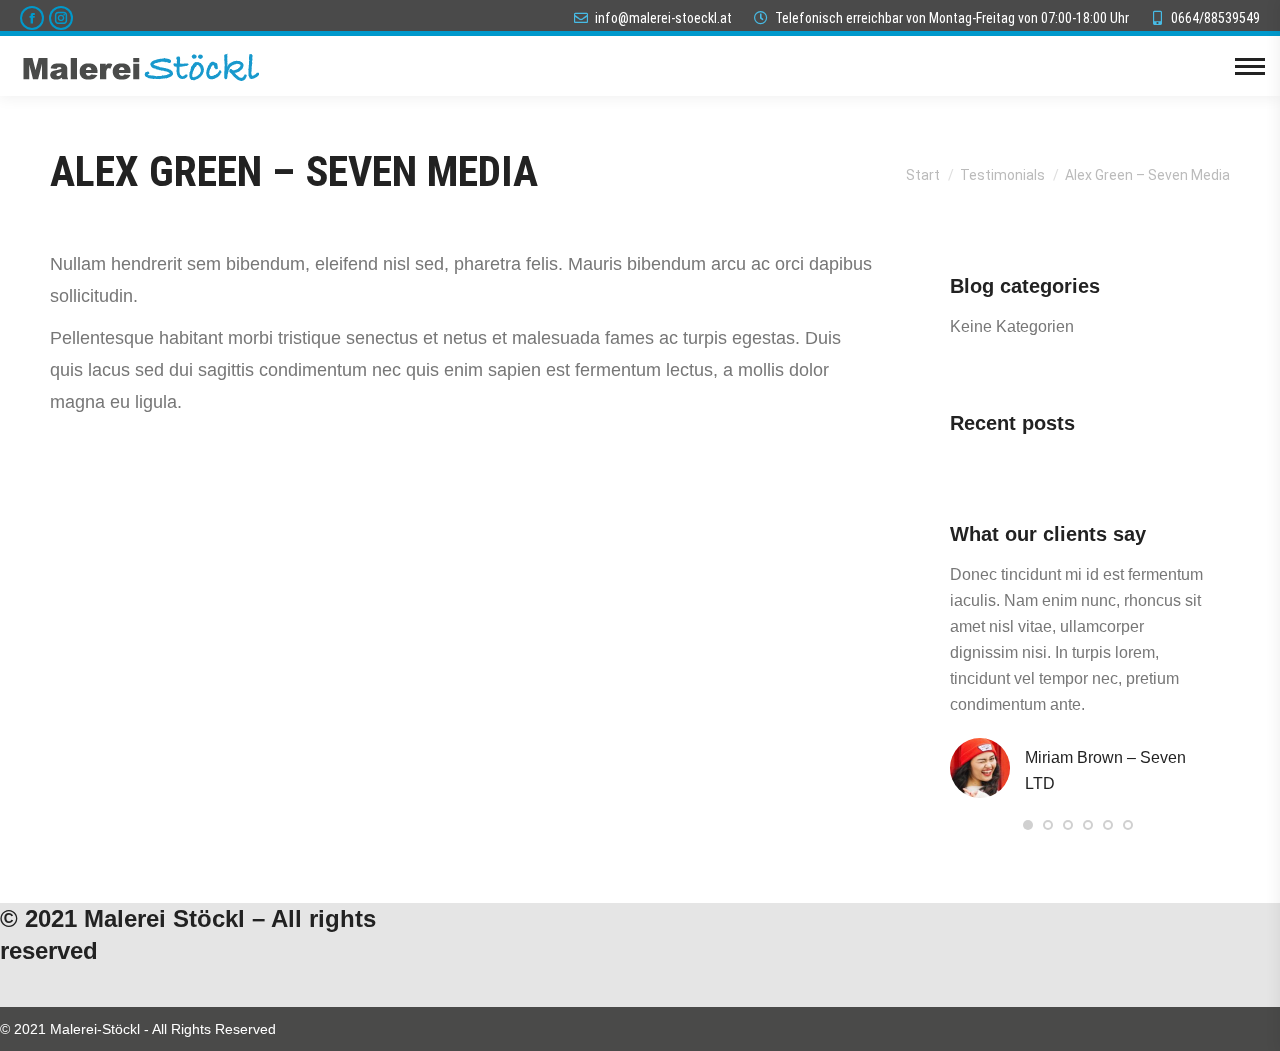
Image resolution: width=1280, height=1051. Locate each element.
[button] (1028, 825)
